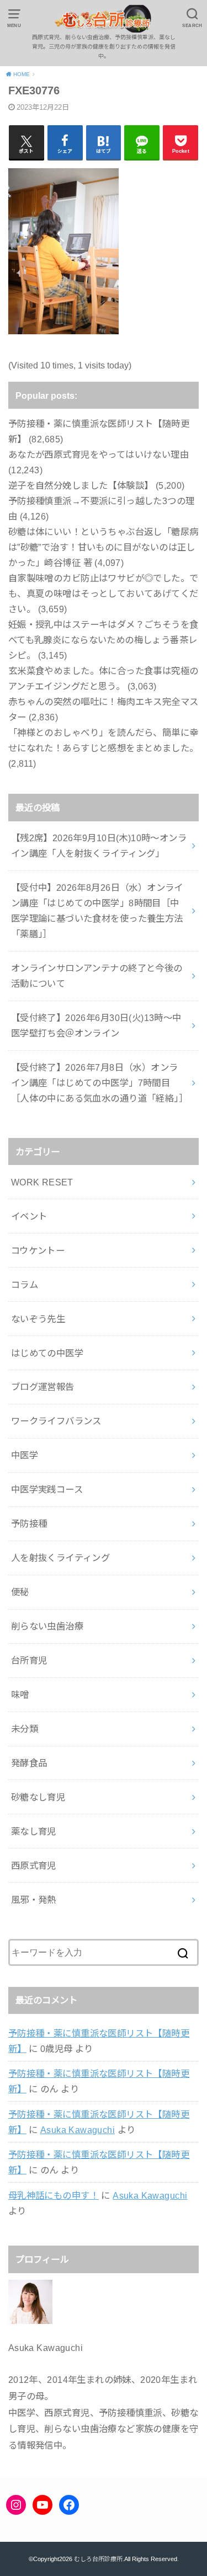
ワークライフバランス (56, 1421)
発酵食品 (29, 1763)
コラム (25, 1285)
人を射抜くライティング (61, 1558)
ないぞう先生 (38, 1319)
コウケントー (38, 1250)
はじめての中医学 (47, 1353)
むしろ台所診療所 (98, 2559)
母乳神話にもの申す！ (54, 2195)
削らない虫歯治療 (47, 1626)
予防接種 (29, 1524)
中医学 (25, 1455)
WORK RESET (42, 1182)
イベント (29, 1216)
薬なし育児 (34, 1831)
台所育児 (29, 1660)
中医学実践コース (47, 1489)
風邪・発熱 (34, 1900)
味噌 (20, 1695)
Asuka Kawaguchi (78, 2130)
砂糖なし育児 (38, 1797)
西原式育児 (34, 1866)
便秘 (20, 1592)
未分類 (25, 1729)
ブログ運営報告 (43, 1387)
